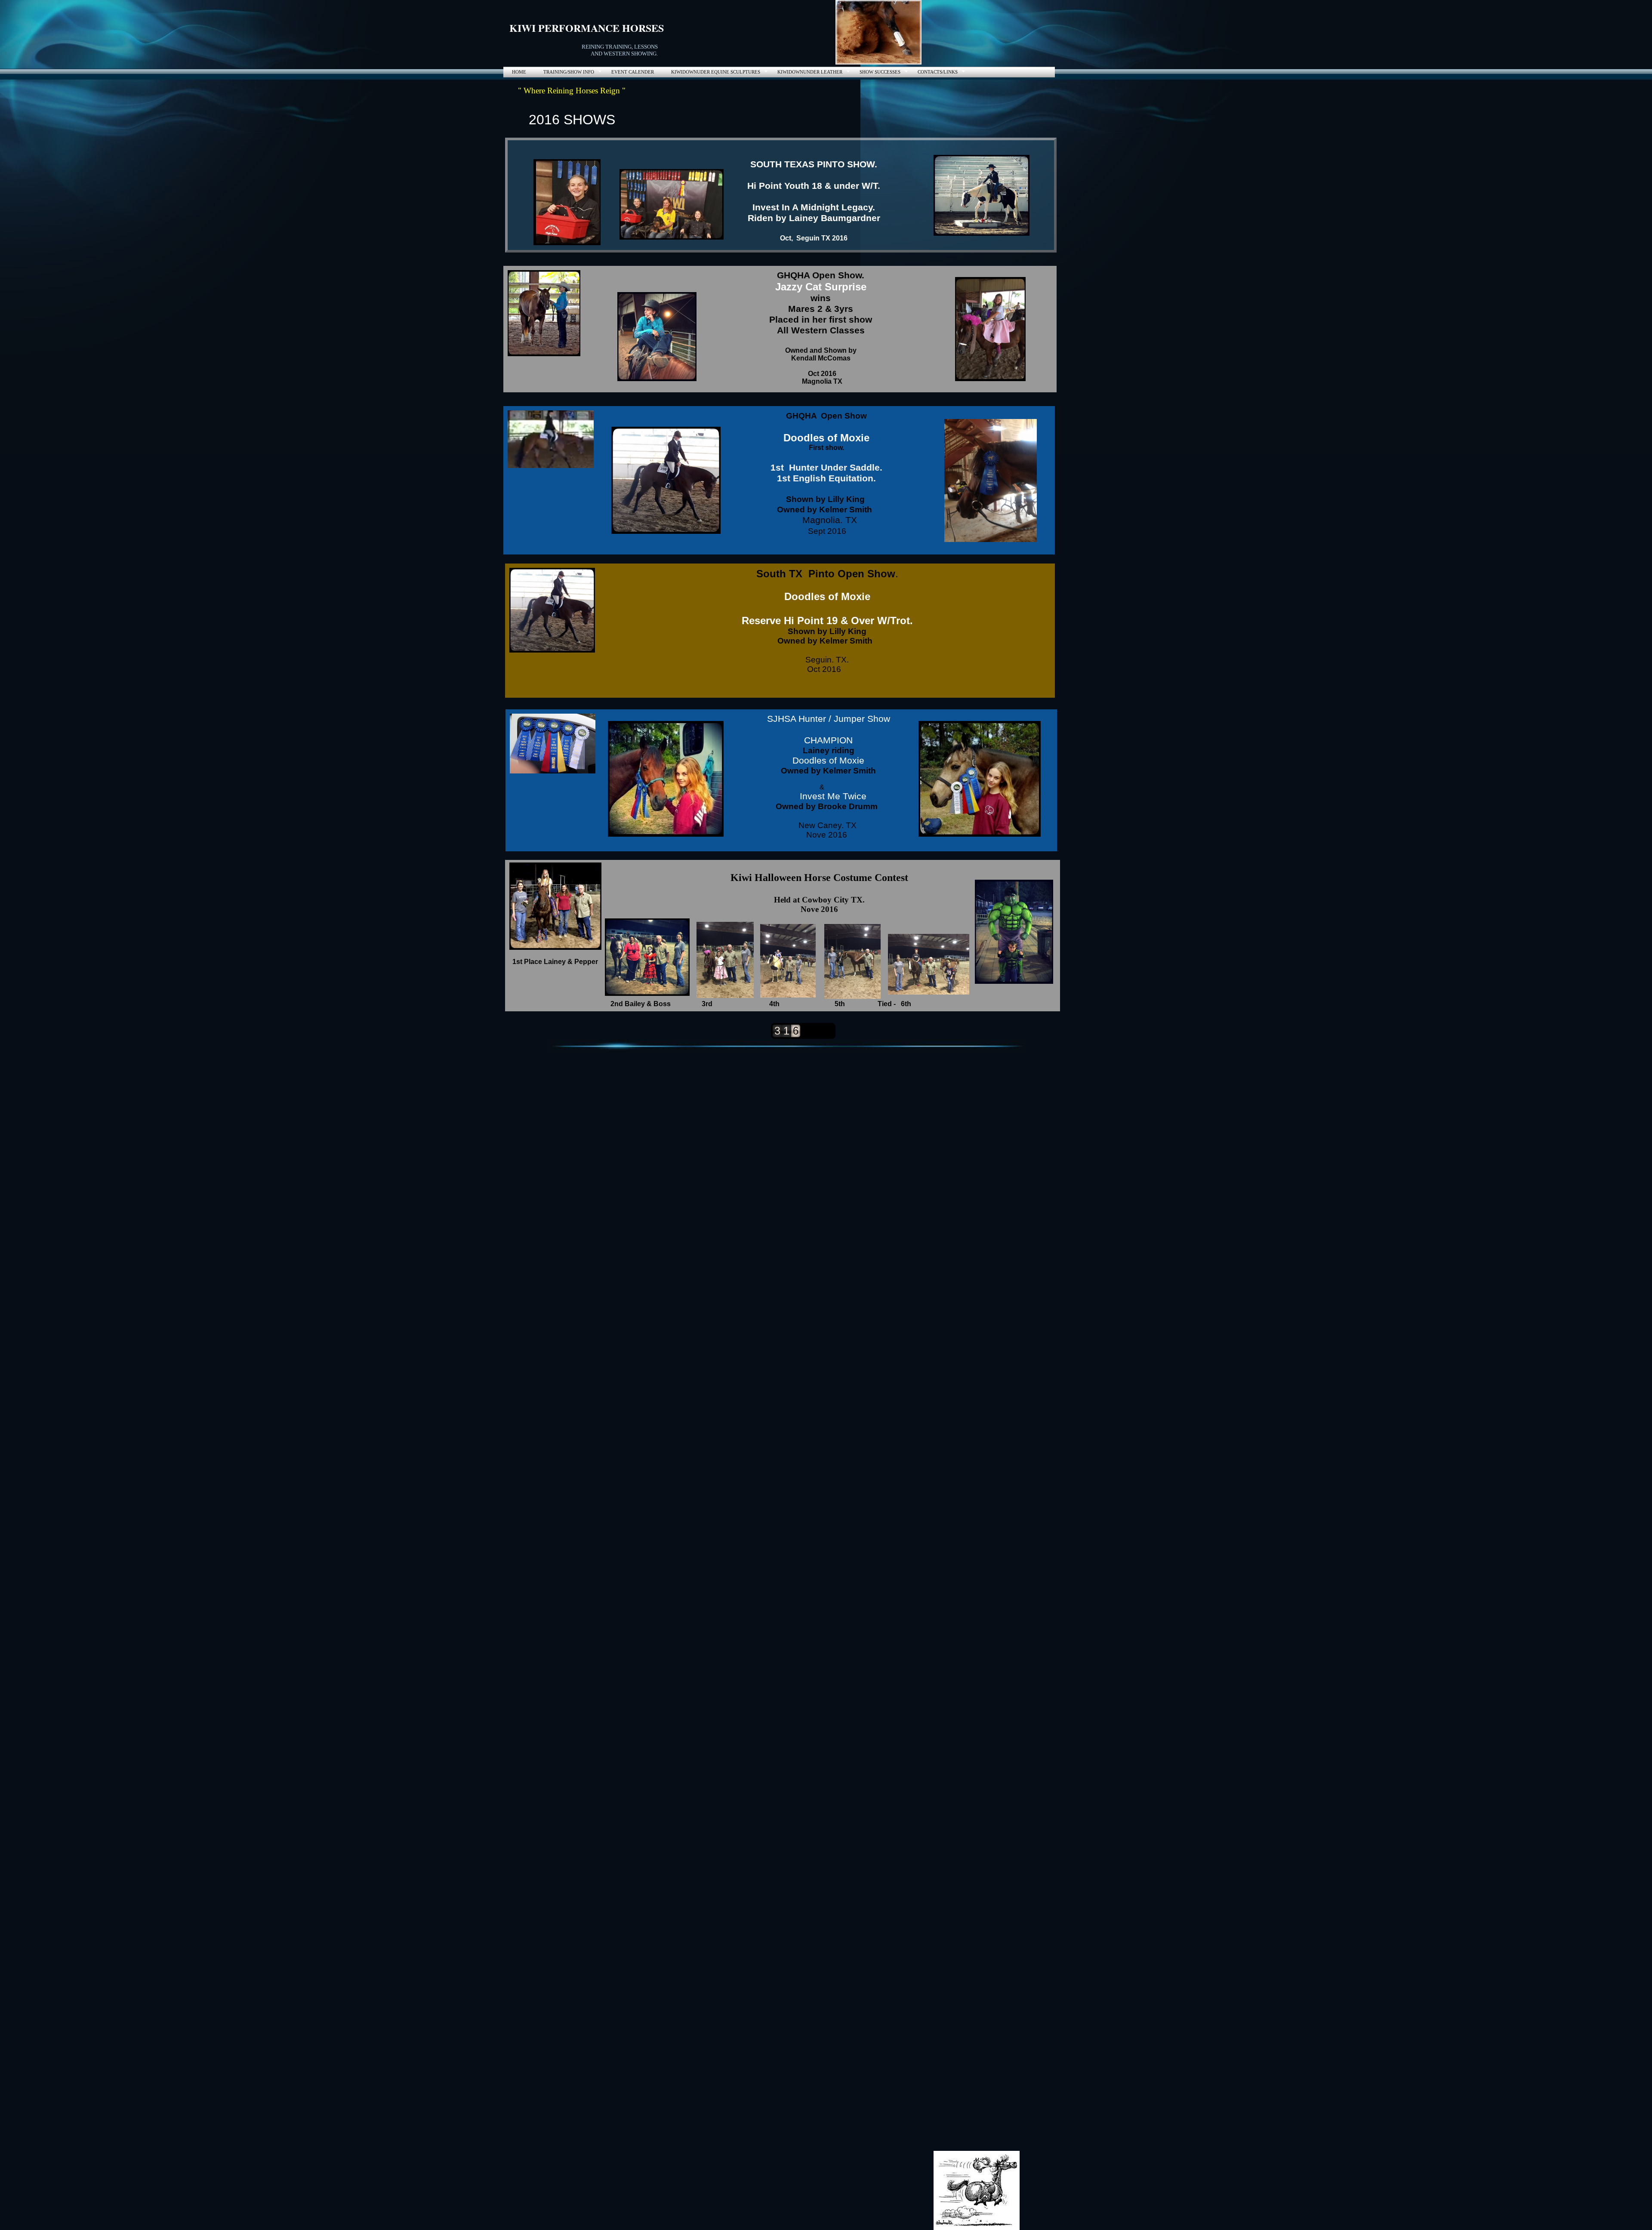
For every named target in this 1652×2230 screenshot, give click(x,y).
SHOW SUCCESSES (880, 72)
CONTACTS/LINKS (938, 72)
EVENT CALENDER (633, 72)
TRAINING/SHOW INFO (569, 72)
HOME (519, 72)
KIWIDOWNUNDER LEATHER (810, 72)
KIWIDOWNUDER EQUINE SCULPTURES (716, 72)
